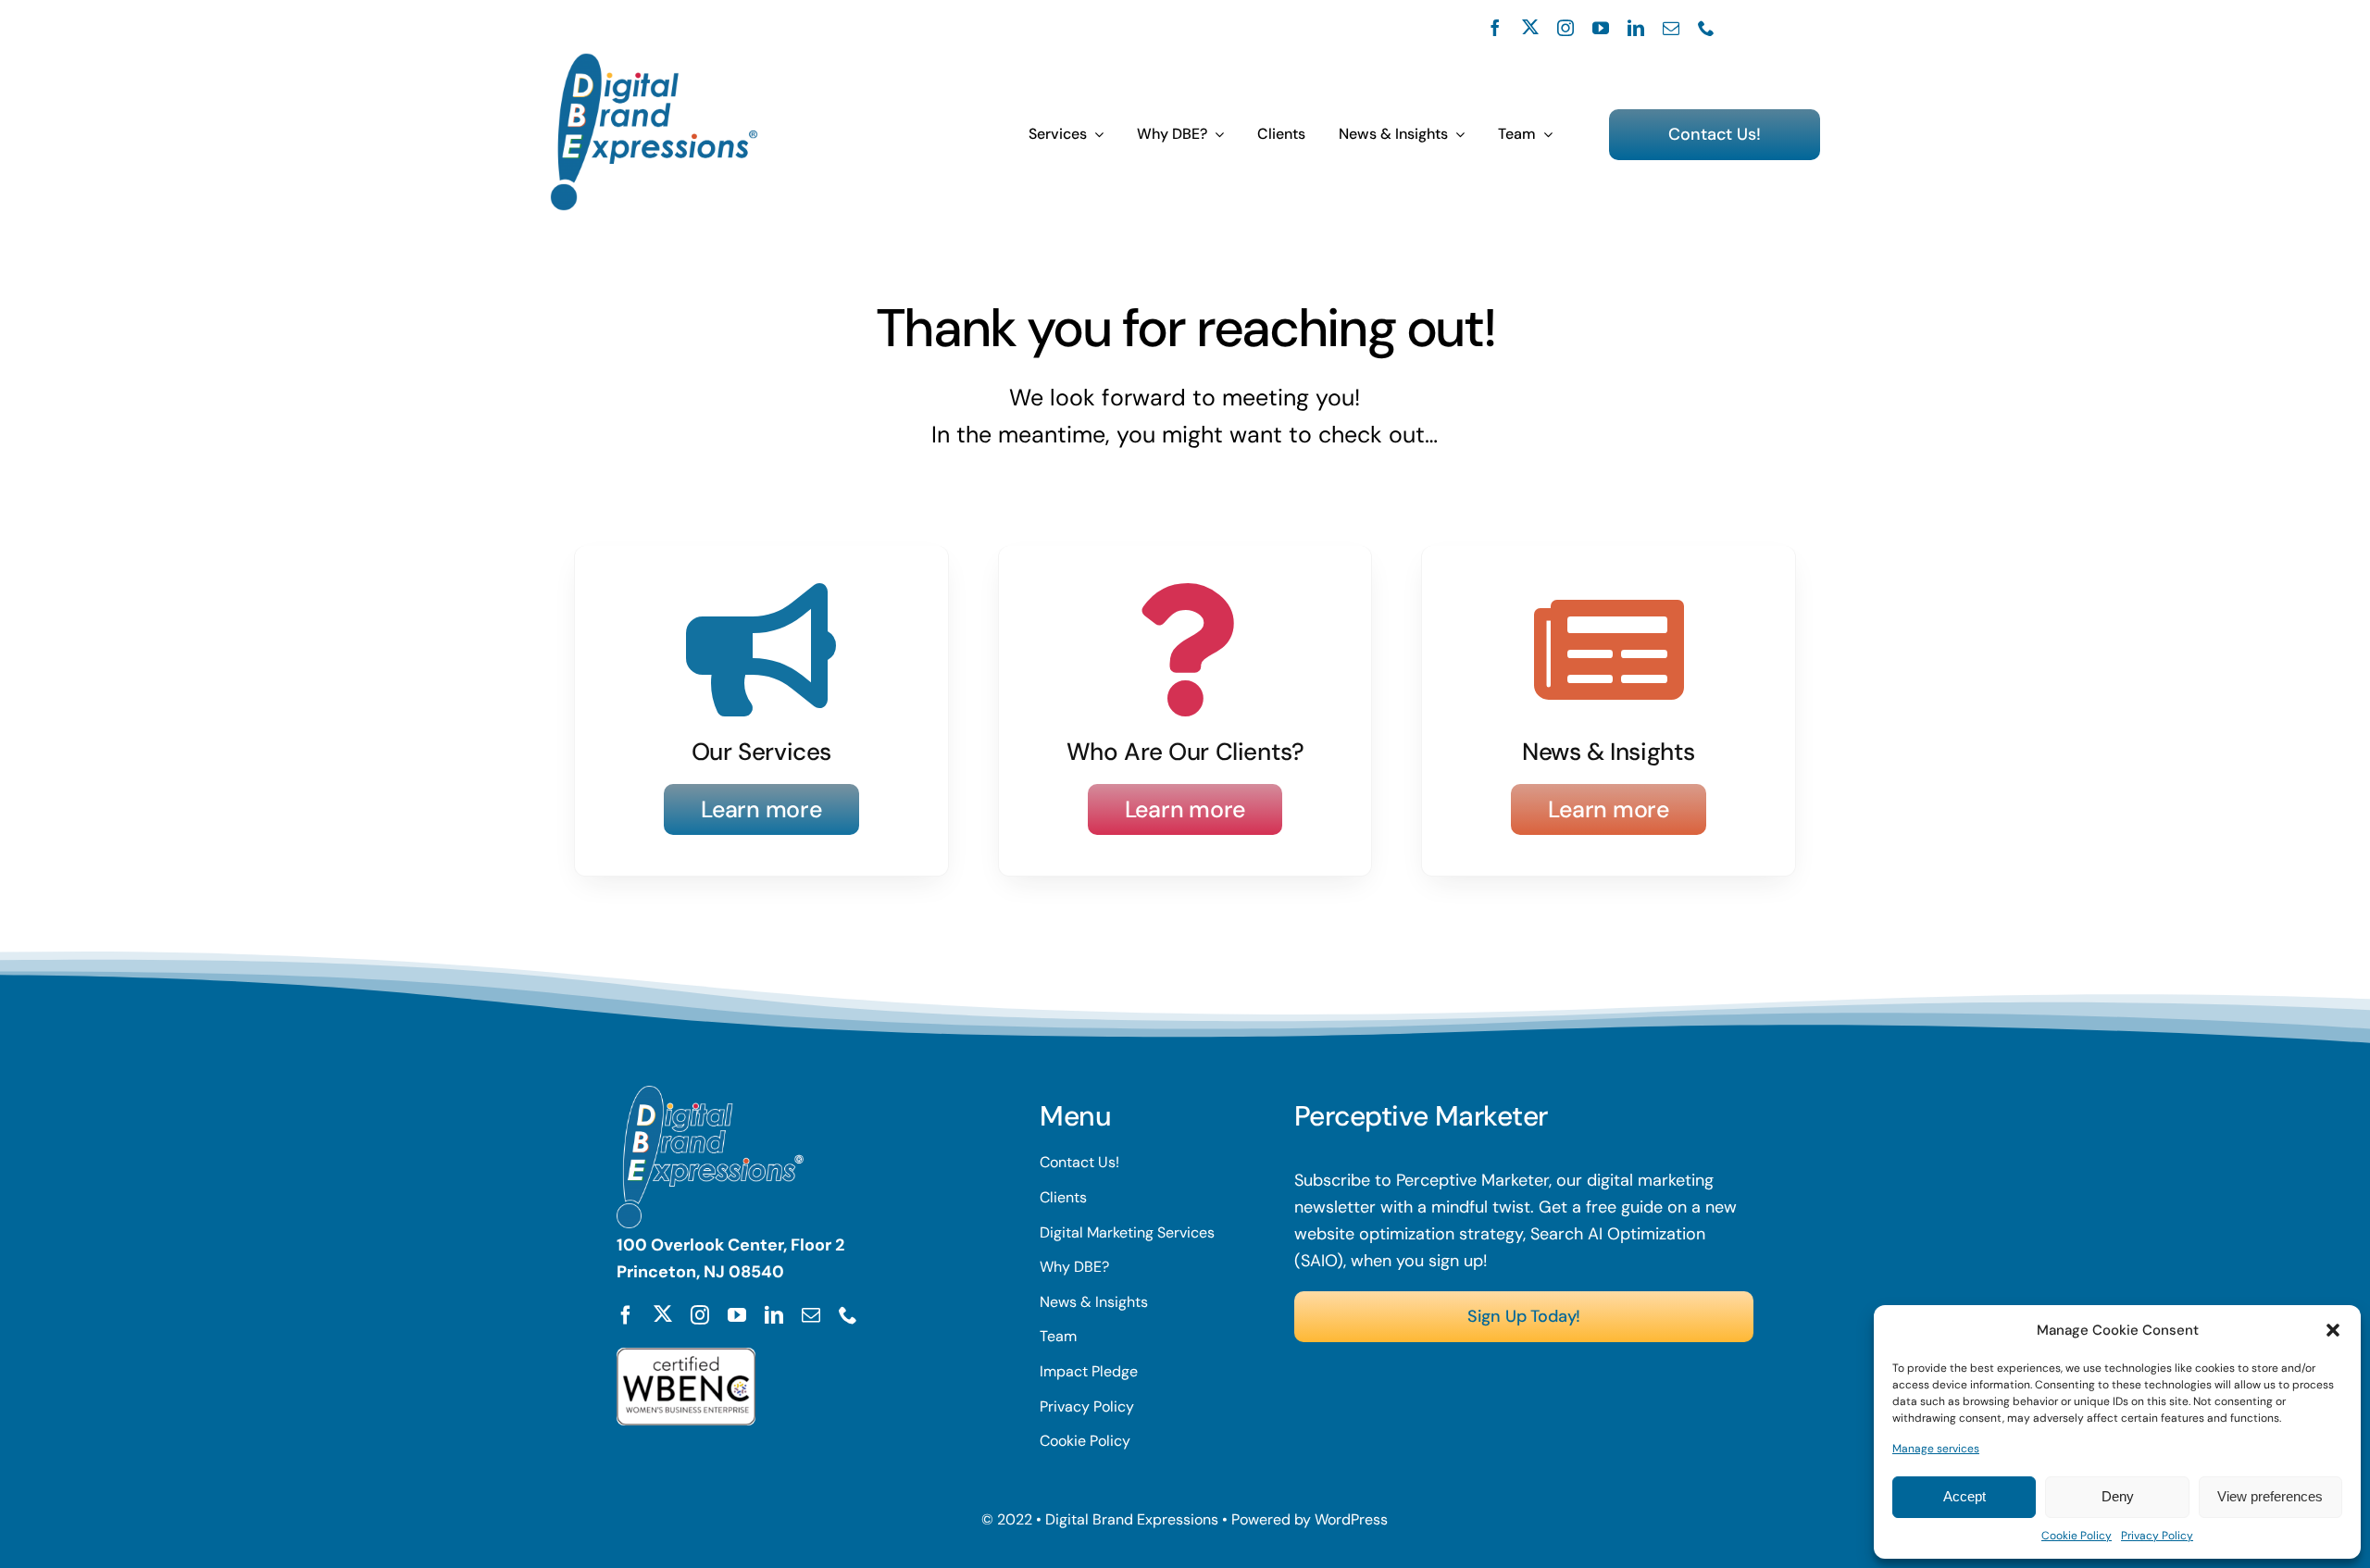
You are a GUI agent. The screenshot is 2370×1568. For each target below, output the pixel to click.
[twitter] (1530, 27)
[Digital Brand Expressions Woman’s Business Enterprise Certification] (686, 1356)
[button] (2333, 1330)
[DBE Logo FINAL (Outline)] (654, 61)
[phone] (1706, 28)
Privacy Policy (2157, 1536)
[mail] (1671, 28)
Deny (2118, 1496)
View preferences (2270, 1496)
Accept (1965, 1496)
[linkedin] (1636, 28)
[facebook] (1495, 28)
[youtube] (1601, 28)
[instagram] (1565, 28)
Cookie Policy (2077, 1536)
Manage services (1936, 1449)
